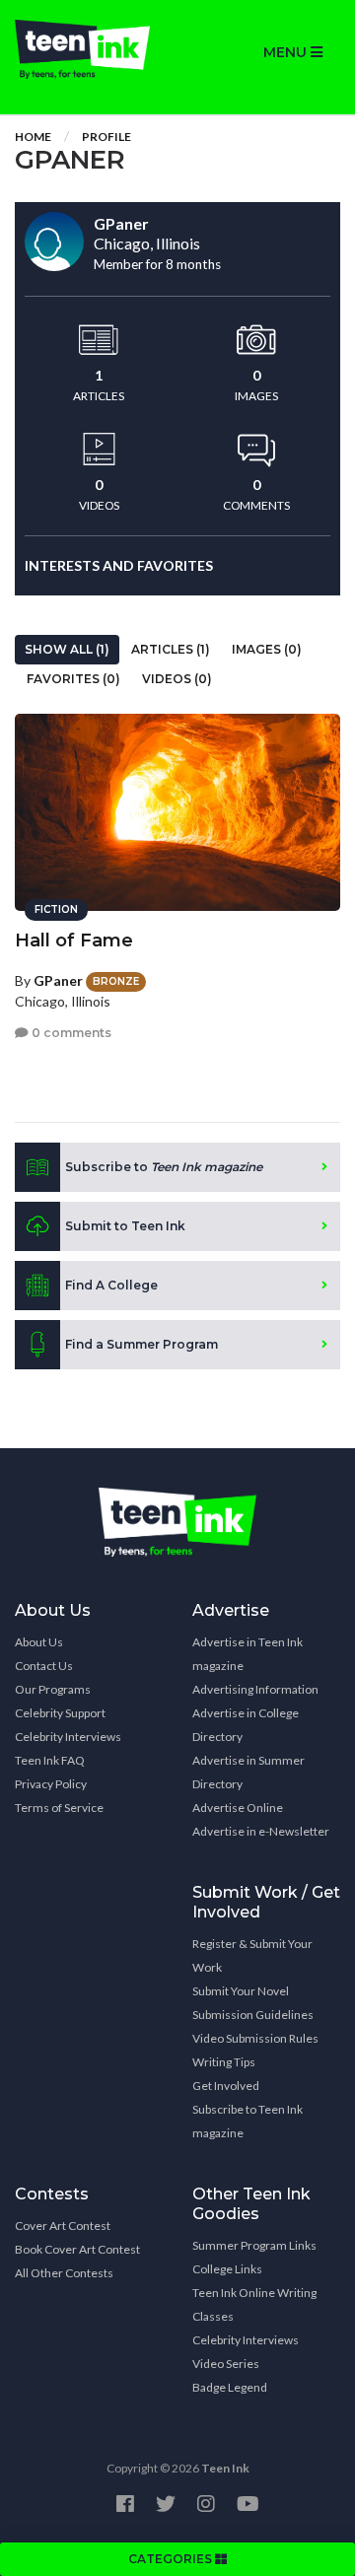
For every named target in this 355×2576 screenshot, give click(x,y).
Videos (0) (177, 679)
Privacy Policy (51, 1784)
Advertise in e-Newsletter (261, 1831)
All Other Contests (64, 2273)
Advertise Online (238, 1808)
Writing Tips (224, 2062)
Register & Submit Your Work (252, 1955)
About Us (39, 1642)
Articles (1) (171, 649)
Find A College (111, 1285)
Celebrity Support (60, 1713)
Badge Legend (230, 2387)
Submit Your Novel (241, 1991)
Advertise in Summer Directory (248, 1772)
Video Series (226, 2364)
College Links (227, 2269)
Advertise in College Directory (246, 1725)
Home (33, 137)
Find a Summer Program (142, 1344)
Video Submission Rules (255, 2038)
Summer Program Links (254, 2245)
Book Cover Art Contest (77, 2249)
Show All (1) (67, 649)
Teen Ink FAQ (50, 1760)
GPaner (58, 980)
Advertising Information (255, 1689)
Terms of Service (59, 1808)
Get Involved (226, 2086)
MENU (287, 52)
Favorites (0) (73, 679)
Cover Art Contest (63, 2226)
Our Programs (53, 1689)
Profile (106, 137)
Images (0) (267, 649)
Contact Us (44, 1666)
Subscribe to (164, 1167)
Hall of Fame (74, 940)
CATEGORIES (172, 2559)
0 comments (70, 1033)
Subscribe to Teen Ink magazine (248, 2121)
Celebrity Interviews (68, 1737)
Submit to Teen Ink (125, 1226)
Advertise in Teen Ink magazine (248, 1654)
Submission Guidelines (253, 2015)
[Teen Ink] (89, 49)
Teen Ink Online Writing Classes (254, 2304)
